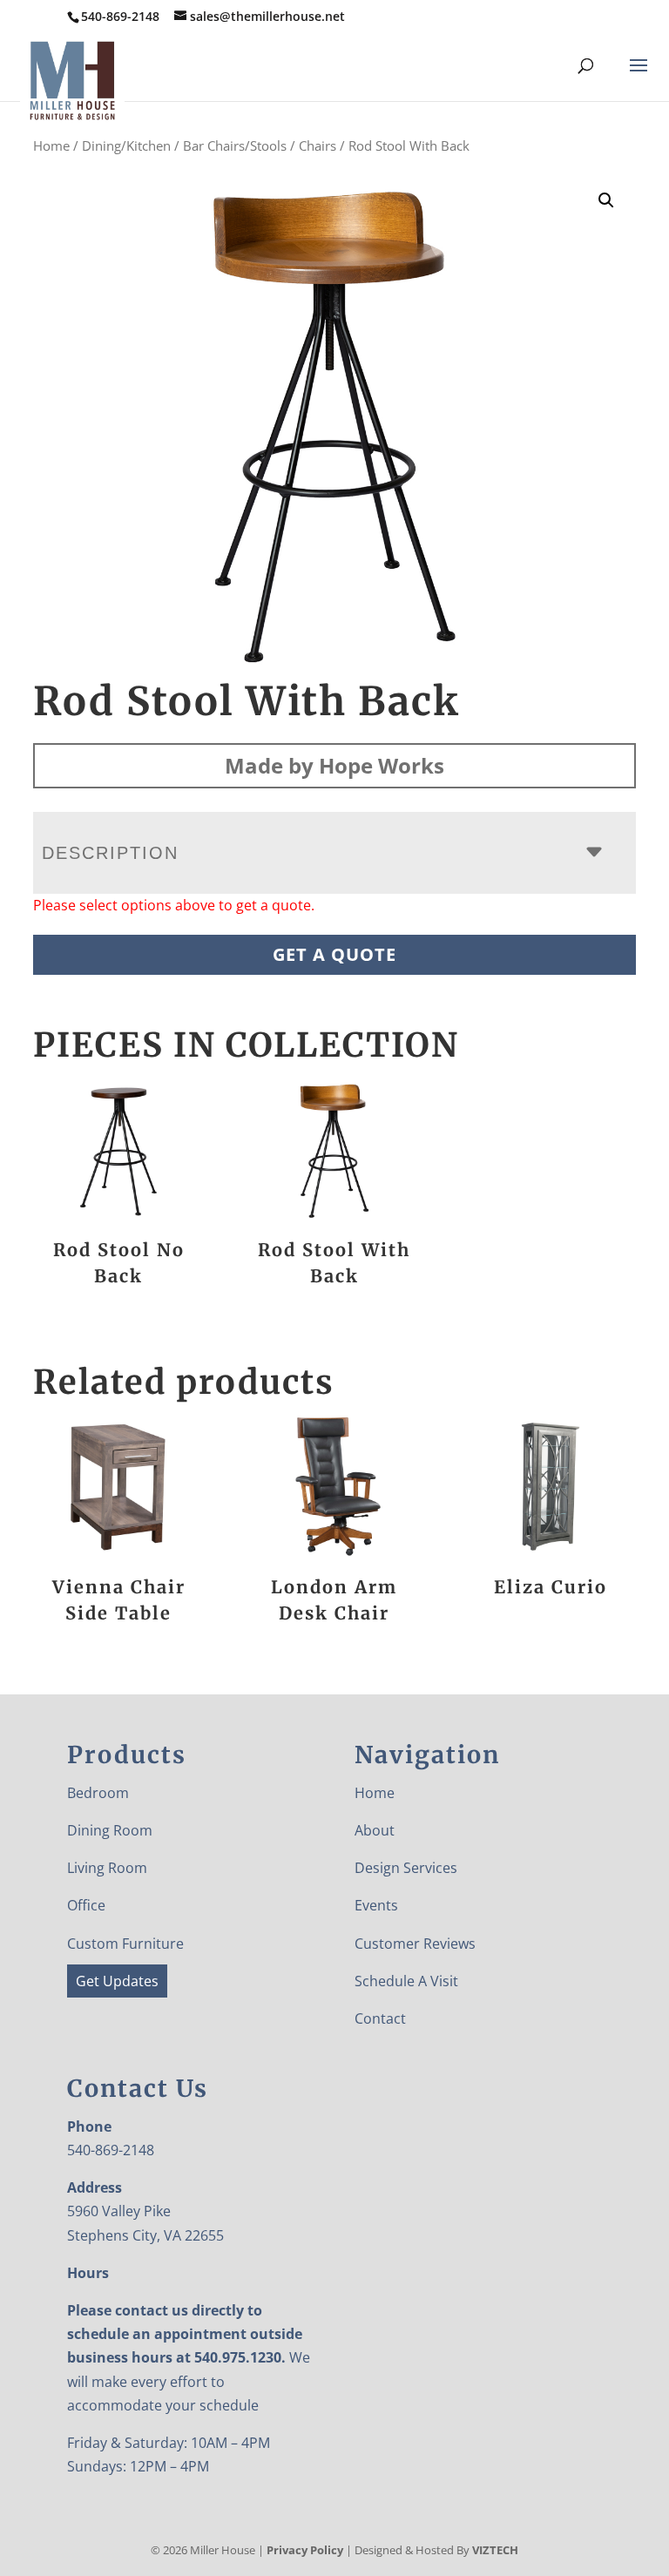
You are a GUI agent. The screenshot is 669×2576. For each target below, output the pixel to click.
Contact (380, 2018)
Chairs (318, 145)
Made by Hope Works (334, 765)
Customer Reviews (415, 1944)
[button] (606, 200)
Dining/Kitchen (126, 145)
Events (376, 1905)
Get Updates (117, 1981)
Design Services (406, 1868)
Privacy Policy (305, 2550)
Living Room (107, 1868)
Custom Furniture (125, 1944)
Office (86, 1905)
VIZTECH (495, 2550)
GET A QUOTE (334, 954)
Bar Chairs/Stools (235, 145)
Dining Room (110, 1830)
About (375, 1830)
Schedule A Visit (406, 1981)
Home (51, 145)
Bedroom (98, 1793)
